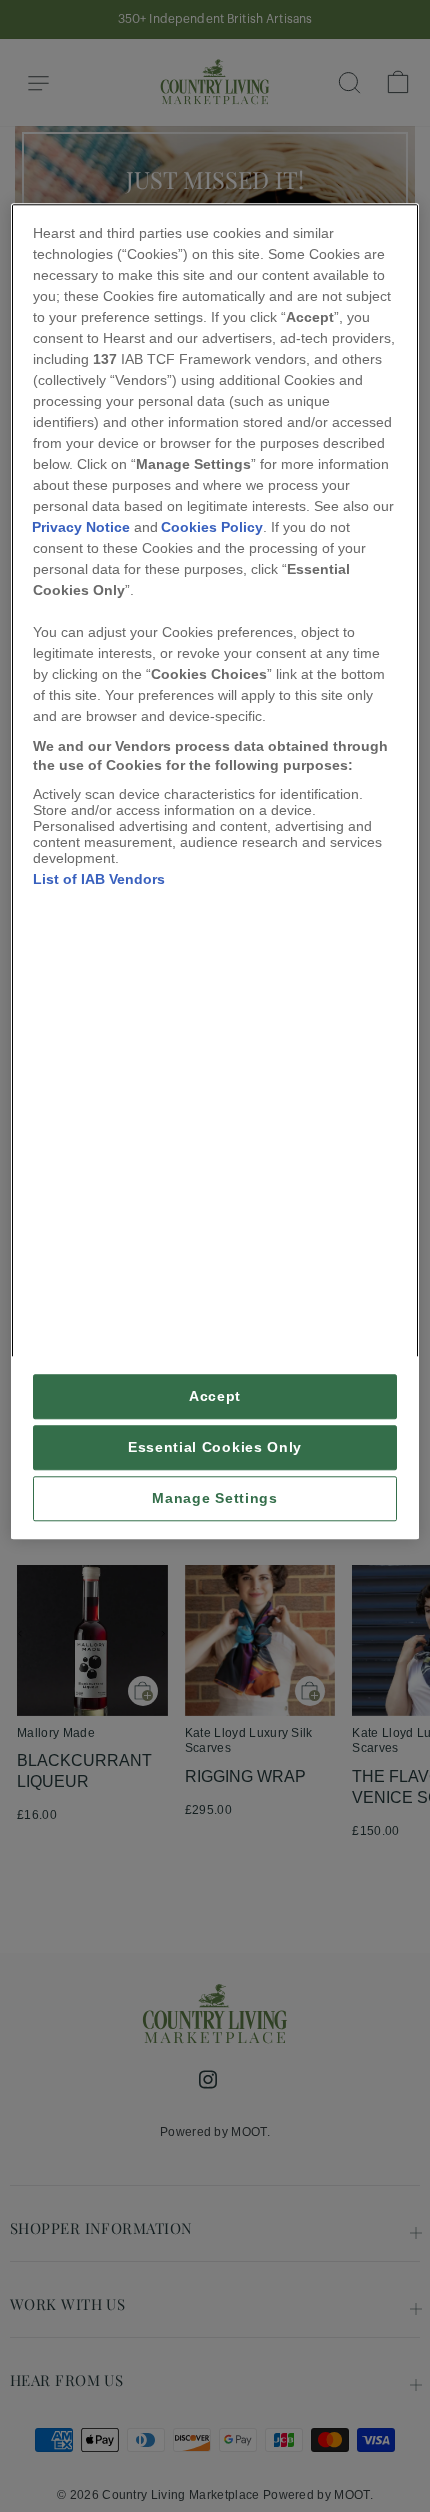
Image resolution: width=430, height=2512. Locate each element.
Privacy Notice (81, 527)
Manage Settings (214, 1498)
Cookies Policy (212, 527)
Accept (215, 1396)
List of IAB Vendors (99, 879)
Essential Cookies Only (215, 1447)
